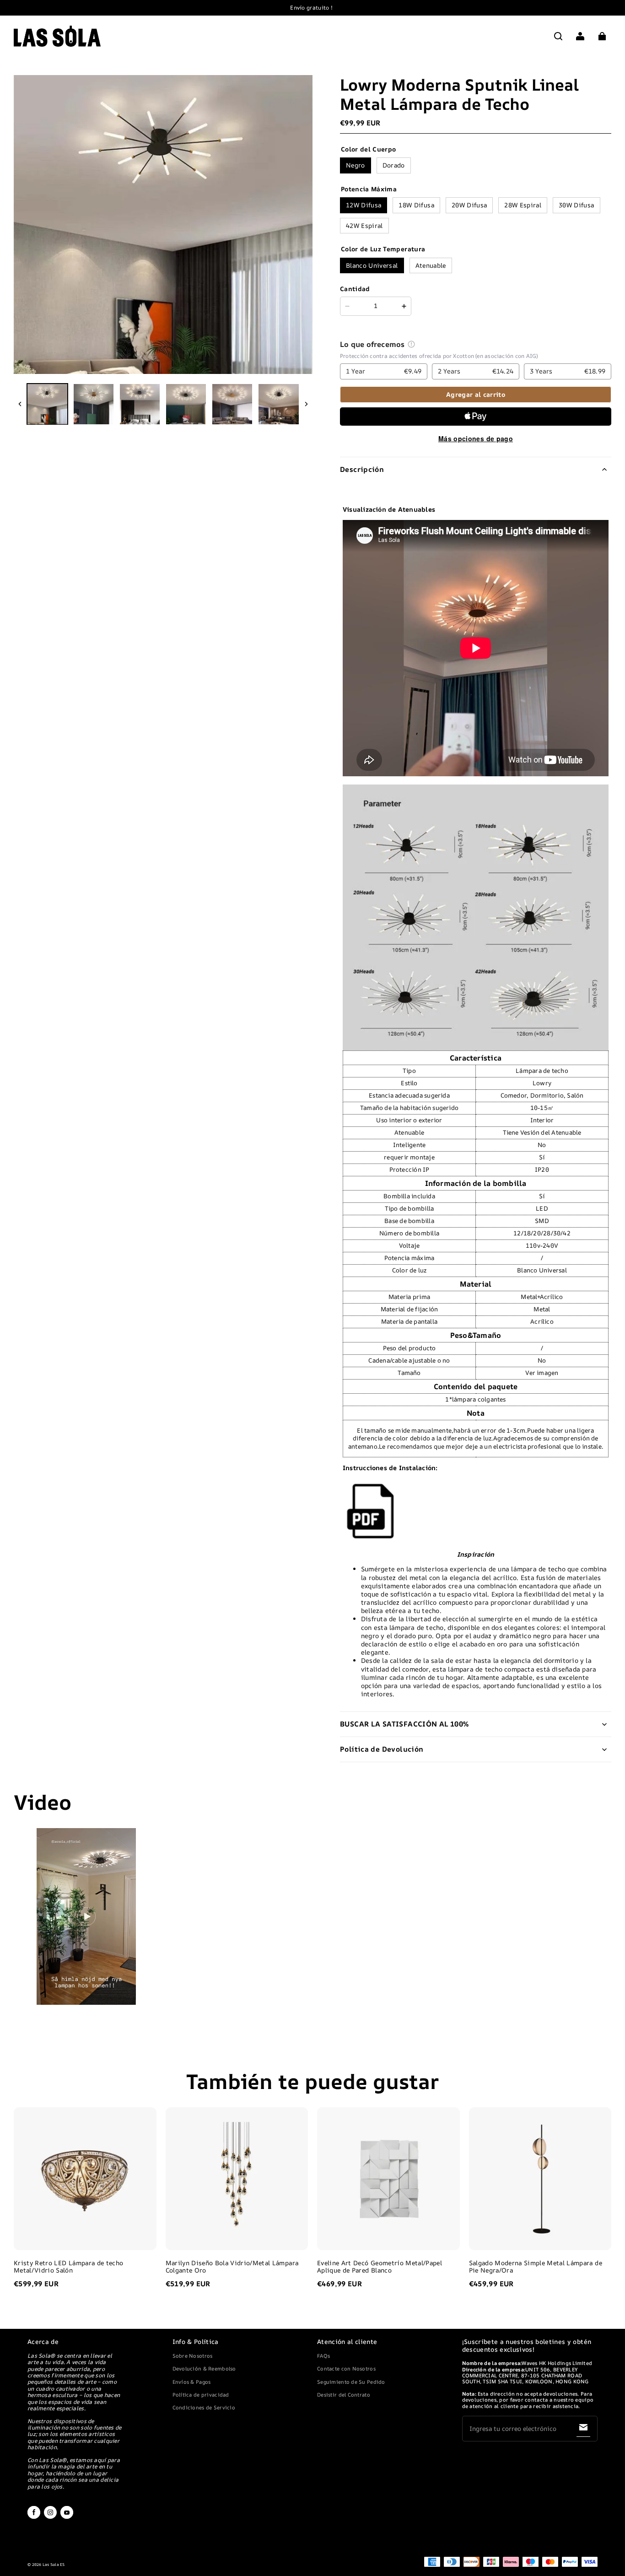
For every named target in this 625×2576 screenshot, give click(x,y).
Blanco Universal (372, 265)
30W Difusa (576, 205)
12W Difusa (364, 205)
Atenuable (431, 265)
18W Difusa (416, 205)
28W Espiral (523, 205)
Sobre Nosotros (193, 2356)
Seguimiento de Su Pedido (351, 2382)
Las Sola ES (54, 2565)
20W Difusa (469, 205)
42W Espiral (364, 225)
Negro (356, 165)
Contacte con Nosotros (346, 2368)
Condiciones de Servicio (204, 2407)
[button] (558, 36)
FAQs (323, 2356)
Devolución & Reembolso (204, 2368)
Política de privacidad (201, 2395)
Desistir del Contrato (344, 2395)
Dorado (394, 165)
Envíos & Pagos (192, 2382)
